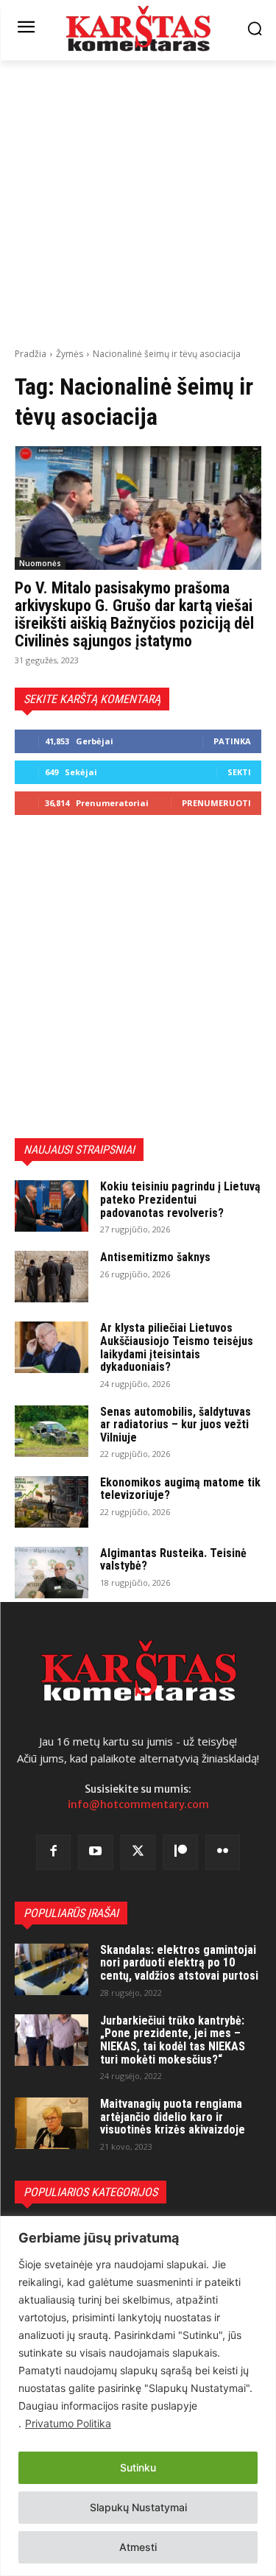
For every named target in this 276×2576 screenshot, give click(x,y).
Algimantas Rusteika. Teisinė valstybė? (173, 1560)
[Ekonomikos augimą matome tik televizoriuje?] (52, 1502)
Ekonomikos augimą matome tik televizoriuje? (180, 1489)
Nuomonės (40, 563)
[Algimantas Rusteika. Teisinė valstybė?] (52, 1573)
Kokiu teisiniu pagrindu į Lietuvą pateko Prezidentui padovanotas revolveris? (180, 1199)
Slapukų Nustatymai (138, 2507)
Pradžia (31, 354)
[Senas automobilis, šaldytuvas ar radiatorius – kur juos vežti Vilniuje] (52, 1431)
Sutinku (138, 2467)
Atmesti (138, 2547)
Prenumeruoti (216, 803)
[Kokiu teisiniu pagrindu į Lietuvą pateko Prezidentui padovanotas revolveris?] (52, 1206)
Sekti (239, 772)
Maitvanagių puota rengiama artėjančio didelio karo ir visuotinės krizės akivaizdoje (173, 2117)
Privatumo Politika (68, 2423)
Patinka (232, 741)
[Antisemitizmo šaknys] (52, 1277)
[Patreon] (180, 1852)
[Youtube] (96, 1852)
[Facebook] (54, 1852)
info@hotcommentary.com (138, 1804)
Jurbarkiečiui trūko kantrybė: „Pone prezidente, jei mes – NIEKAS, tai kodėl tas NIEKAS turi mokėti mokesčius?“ (173, 2040)
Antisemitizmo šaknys (155, 1257)
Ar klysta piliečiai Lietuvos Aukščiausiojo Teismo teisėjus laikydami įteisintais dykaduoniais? (177, 1347)
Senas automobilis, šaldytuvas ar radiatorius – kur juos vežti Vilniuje (176, 1425)
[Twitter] (138, 1852)
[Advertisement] (138, 202)
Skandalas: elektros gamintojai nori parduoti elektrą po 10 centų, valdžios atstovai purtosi (179, 1963)
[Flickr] (223, 1852)
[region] (138, 2396)
